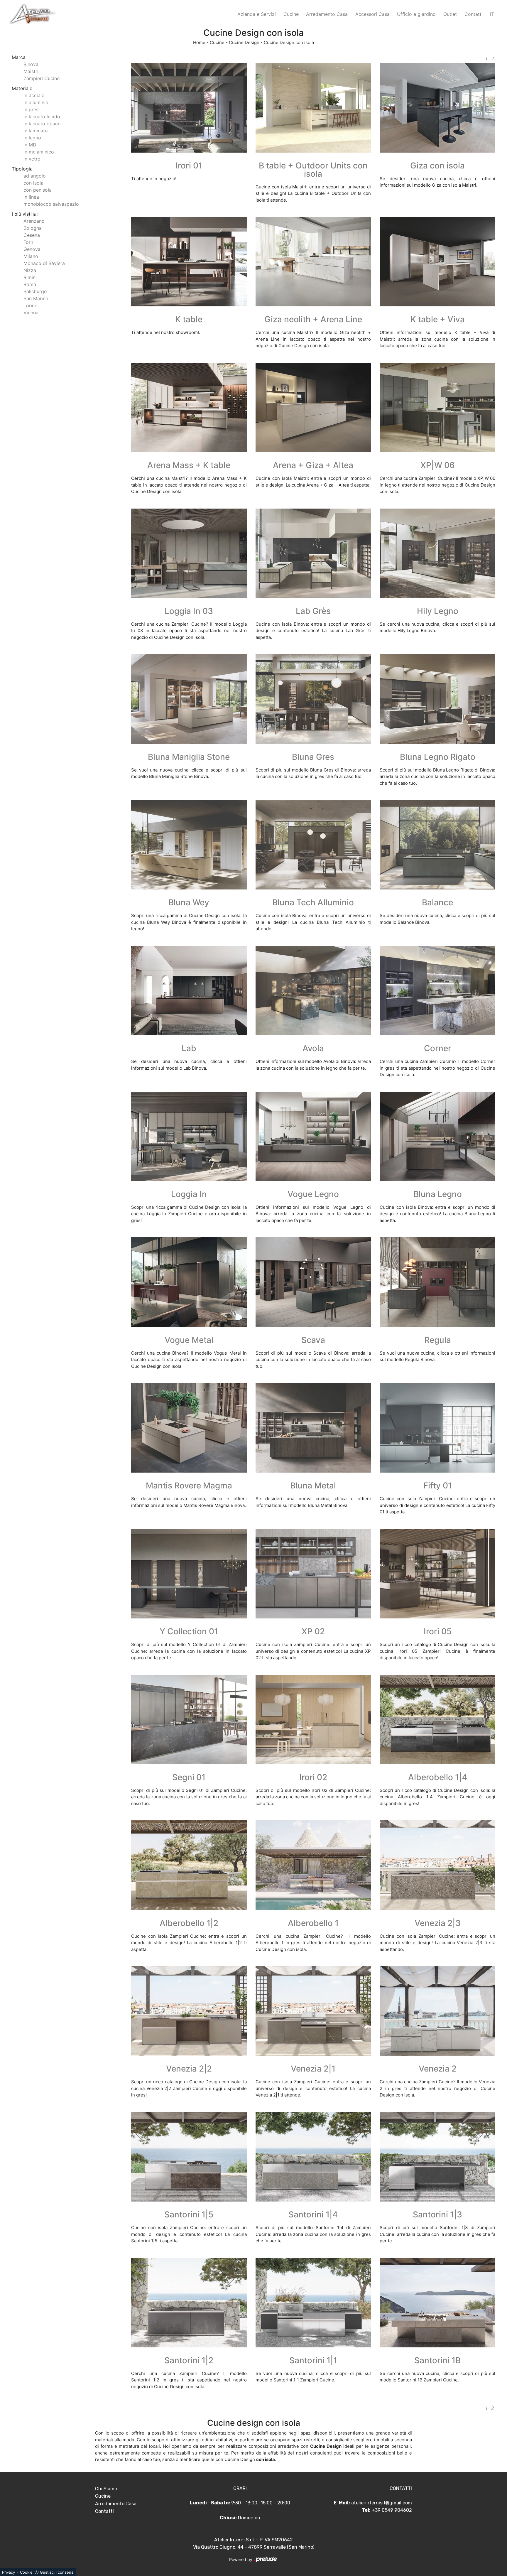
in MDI (31, 145)
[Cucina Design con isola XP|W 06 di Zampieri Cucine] (437, 407)
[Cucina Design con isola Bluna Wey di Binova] (189, 845)
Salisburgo (35, 291)
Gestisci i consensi (57, 2572)
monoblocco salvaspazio (51, 204)
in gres (31, 109)
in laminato (36, 131)
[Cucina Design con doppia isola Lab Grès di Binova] (313, 553)
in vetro (32, 159)
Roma (30, 284)
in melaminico (39, 152)
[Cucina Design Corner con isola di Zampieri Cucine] (437, 991)
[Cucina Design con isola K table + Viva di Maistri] (437, 262)
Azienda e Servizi (257, 14)
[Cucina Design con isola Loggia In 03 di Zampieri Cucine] (189, 553)
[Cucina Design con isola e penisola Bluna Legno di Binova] (437, 1136)
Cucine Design (244, 42)
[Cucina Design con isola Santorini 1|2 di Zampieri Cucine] (189, 2303)
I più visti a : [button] (25, 214)
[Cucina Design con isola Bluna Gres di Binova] (313, 699)
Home (199, 42)
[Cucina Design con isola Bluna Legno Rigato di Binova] (437, 699)
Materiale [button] (22, 88)
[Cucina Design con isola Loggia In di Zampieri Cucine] (189, 1136)
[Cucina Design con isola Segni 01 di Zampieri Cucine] (189, 1720)
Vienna (31, 313)
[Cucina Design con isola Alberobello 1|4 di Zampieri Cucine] (437, 1720)
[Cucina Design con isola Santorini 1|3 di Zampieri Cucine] (437, 2157)
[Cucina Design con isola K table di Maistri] (189, 262)
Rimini (30, 277)
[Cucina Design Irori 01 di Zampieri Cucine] (189, 108)
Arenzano (34, 221)
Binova (31, 64)
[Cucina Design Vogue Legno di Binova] (313, 1136)
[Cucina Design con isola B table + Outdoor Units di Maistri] (313, 108)
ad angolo (35, 176)
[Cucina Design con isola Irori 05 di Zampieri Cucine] (437, 1574)
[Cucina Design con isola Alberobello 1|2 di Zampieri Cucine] (189, 1865)
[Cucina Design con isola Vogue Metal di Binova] (189, 1282)
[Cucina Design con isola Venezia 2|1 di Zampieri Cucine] (313, 2011)
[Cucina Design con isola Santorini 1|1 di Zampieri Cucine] (313, 2303)
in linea (31, 197)
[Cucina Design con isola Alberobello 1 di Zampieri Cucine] (313, 1865)
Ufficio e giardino (416, 14)
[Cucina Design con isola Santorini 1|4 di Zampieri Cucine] (313, 2157)
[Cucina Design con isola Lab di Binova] (189, 991)
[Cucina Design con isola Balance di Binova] (437, 845)
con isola (33, 183)
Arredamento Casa (327, 14)
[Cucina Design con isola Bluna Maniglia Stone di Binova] (189, 699)
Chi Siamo (106, 2489)
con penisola (38, 190)
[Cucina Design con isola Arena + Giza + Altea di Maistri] (313, 407)
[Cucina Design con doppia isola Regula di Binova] (437, 1282)
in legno (32, 138)
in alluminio (36, 102)
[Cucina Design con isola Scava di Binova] (313, 1282)
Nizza (30, 270)
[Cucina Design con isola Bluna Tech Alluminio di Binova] (313, 845)
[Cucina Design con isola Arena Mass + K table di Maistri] (189, 407)
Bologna (33, 228)
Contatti (474, 14)
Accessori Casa (372, 14)
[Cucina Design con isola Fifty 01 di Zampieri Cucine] (437, 1428)
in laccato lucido (42, 117)
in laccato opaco (42, 124)
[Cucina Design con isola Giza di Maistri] (437, 108)
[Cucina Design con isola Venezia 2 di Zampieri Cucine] (437, 2011)
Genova (32, 249)
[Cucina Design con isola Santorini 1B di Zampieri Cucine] (437, 2303)
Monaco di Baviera (44, 263)
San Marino (36, 298)
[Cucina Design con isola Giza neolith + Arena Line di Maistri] (313, 262)
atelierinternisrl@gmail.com (382, 2503)
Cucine (291, 14)
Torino (31, 305)
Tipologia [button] (22, 169)
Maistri (31, 71)
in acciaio (34, 95)
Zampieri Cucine (42, 78)
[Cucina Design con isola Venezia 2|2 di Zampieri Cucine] (189, 2011)
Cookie (26, 2572)
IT (492, 14)
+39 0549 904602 (392, 2510)
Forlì (28, 242)
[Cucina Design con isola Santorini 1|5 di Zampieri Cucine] (189, 2157)
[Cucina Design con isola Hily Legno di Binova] (437, 553)
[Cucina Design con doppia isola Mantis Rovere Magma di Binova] (189, 1428)
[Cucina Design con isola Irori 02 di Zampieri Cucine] (313, 1720)
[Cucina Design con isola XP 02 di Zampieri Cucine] (313, 1574)
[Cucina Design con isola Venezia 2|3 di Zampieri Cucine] (437, 1865)
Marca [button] (19, 57)
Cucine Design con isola (289, 42)
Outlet (450, 14)
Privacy (9, 2572)
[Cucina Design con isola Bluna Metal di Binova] (313, 1428)
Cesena (32, 235)
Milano (31, 256)
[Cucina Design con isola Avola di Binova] (313, 991)
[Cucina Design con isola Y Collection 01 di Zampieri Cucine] (189, 1574)
